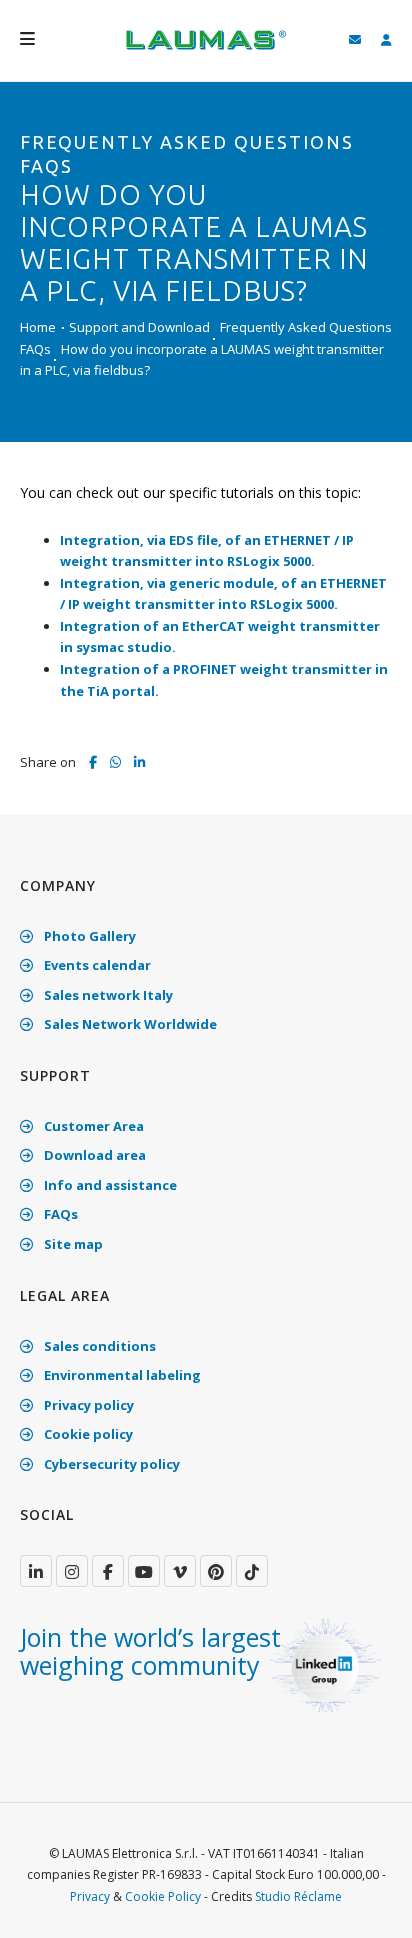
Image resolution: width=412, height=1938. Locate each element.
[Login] (386, 40)
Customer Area (92, 1126)
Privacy (90, 1896)
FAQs (59, 1214)
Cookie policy (87, 1434)
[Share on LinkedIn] (139, 763)
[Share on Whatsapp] (115, 762)
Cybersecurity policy (110, 1464)
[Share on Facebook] (93, 763)
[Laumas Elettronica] (206, 50)
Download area (93, 1155)
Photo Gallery (88, 936)
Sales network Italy (107, 995)
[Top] (366, 1902)
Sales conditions (98, 1346)
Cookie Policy (163, 1896)
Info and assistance (109, 1185)
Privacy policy (87, 1405)
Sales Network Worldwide (129, 1024)
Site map (72, 1244)
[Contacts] (355, 40)
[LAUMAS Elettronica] (36, 1571)
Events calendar (96, 965)
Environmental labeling (121, 1375)
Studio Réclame (298, 1896)
